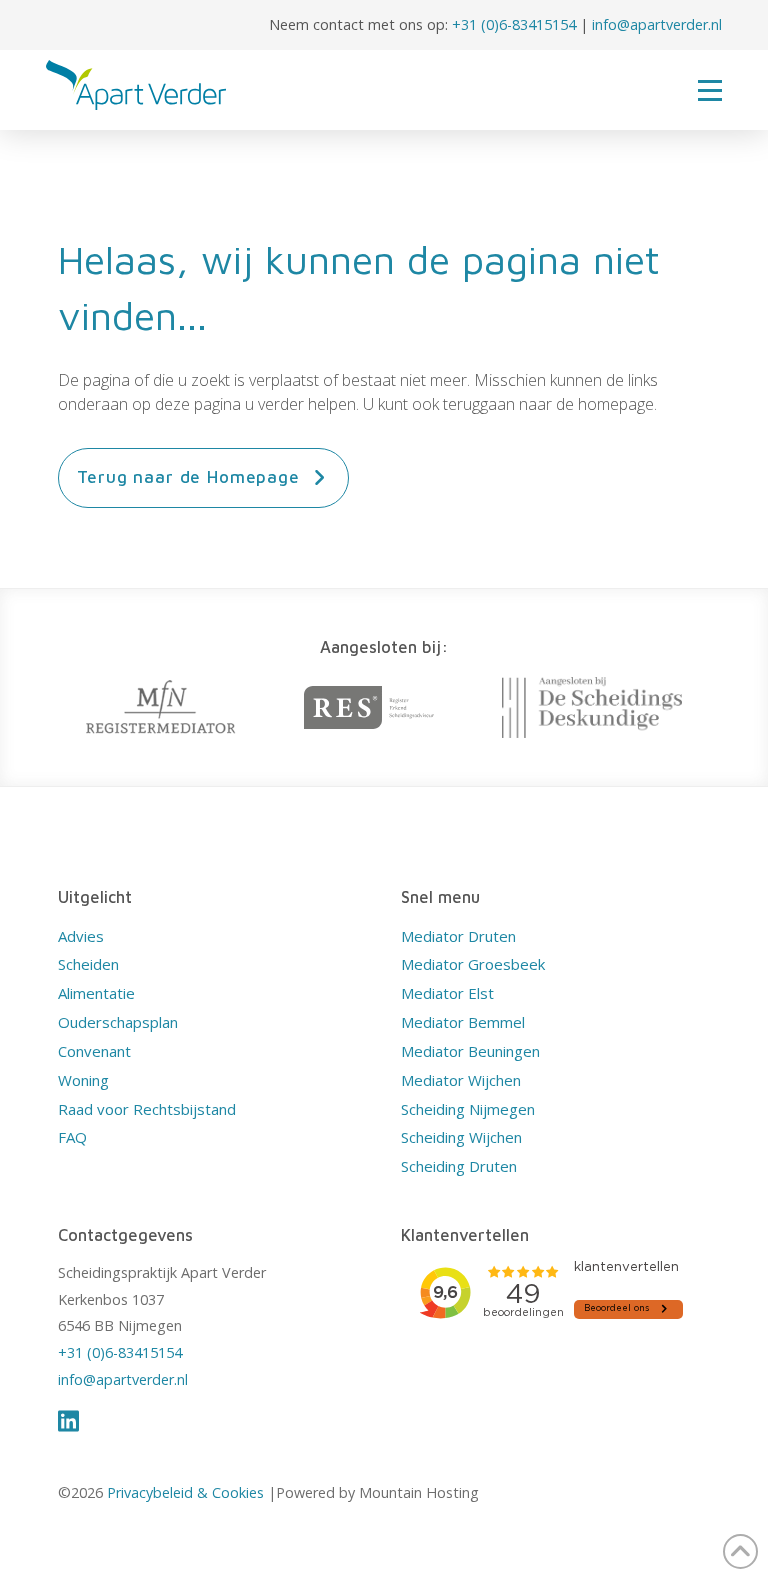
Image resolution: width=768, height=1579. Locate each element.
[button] (710, 90)
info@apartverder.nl (657, 24)
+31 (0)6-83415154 (514, 24)
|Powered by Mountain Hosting (371, 1492)
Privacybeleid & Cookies (185, 1492)
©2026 (82, 1492)
